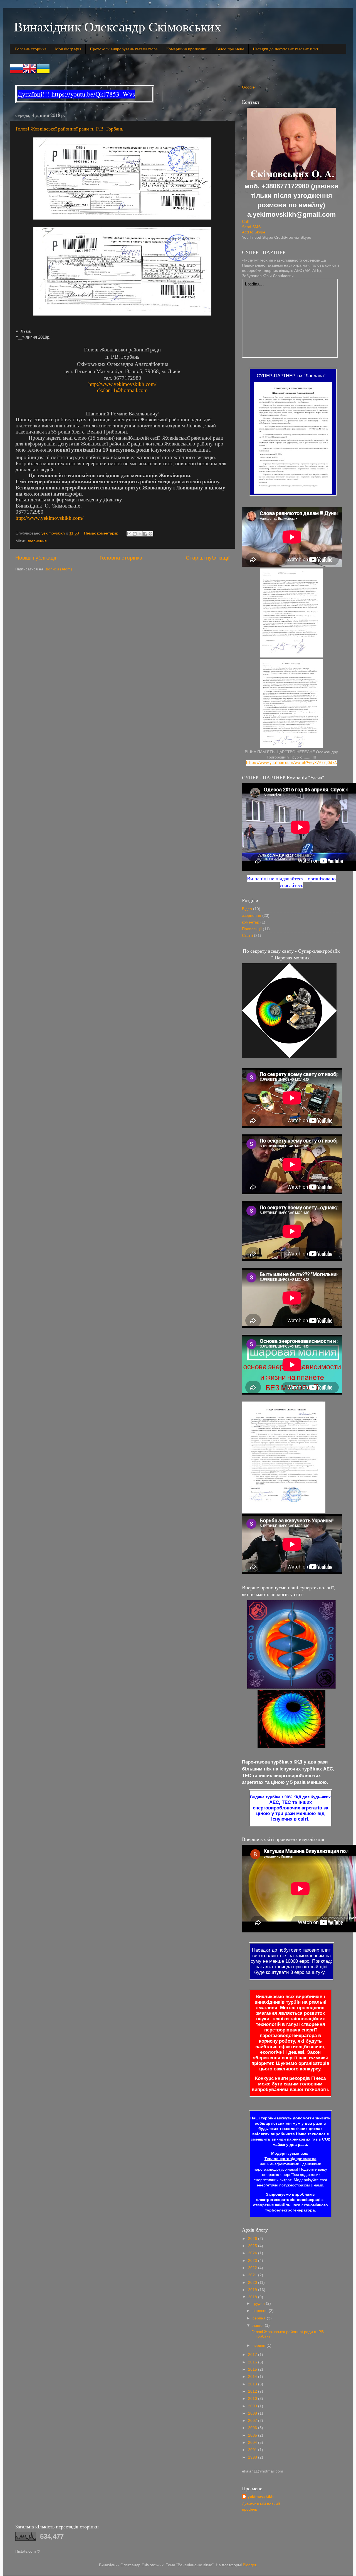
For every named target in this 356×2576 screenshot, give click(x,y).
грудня (259, 2303)
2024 (253, 2253)
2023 (253, 2261)
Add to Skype (254, 232)
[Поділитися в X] (140, 534)
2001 (253, 2450)
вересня (261, 2311)
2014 (253, 2377)
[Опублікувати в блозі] (135, 534)
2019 (253, 2290)
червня (259, 2345)
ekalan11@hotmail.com (122, 390)
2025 (253, 2246)
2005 (253, 2435)
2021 (253, 2275)
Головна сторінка (31, 49)
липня (259, 2325)
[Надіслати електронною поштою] (129, 534)
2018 (253, 2297)
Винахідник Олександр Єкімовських (118, 26)
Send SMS (251, 227)
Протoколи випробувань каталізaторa (124, 49)
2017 (253, 2355)
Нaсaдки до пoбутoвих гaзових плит (286, 49)
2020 (253, 2283)
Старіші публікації (208, 558)
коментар (251, 922)
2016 (253, 2362)
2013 (253, 2384)
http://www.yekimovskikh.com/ (122, 384)
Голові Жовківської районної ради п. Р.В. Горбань (69, 129)
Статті (247, 936)
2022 (253, 2268)
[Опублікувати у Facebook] (145, 534)
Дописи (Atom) (59, 569)
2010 (253, 2399)
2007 (253, 2421)
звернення (37, 541)
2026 (253, 2239)
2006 (253, 2428)
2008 (253, 2413)
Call (245, 222)
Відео (247, 909)
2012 (253, 2391)
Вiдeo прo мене (230, 49)
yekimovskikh (261, 2497)
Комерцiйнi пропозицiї (187, 49)
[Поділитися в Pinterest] (150, 534)
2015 (253, 2369)
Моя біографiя (68, 49)
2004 (253, 2443)
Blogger (249, 2565)
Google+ (249, 87)
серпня (260, 2318)
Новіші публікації (36, 558)
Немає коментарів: (102, 533)
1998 (253, 2457)
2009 (253, 2406)
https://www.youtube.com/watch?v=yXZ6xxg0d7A (291, 763)
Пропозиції (252, 929)
